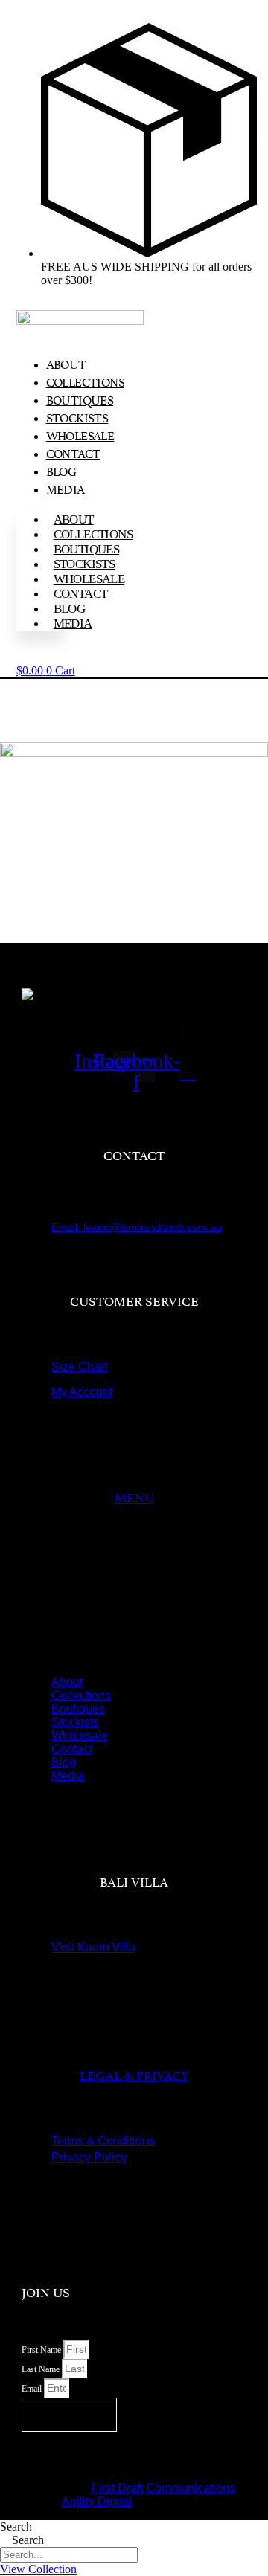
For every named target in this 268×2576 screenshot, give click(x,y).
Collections (85, 381)
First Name (42, 2350)
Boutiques (80, 399)
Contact (73, 453)
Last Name (42, 2369)
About (66, 364)
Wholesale (80, 435)
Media (66, 489)
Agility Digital (97, 2501)
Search (16, 2527)
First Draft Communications (163, 2488)
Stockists (77, 417)
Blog (61, 471)
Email (33, 2389)
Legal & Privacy (134, 2074)
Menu (134, 1496)
